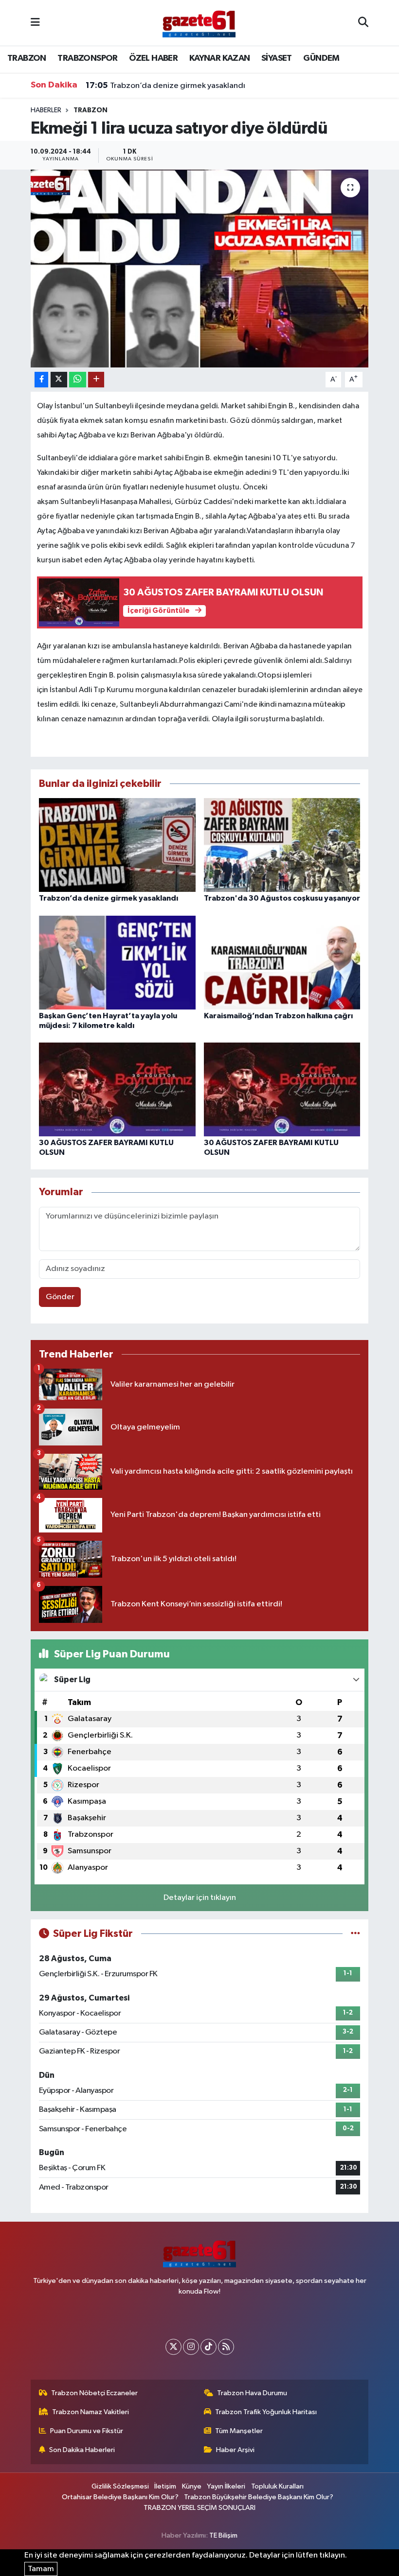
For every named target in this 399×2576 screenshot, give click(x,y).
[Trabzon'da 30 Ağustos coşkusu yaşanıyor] (282, 845)
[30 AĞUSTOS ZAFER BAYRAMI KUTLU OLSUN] (117, 1089)
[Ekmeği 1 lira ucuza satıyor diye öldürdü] (200, 269)
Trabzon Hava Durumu (252, 2393)
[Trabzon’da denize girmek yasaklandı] (117, 845)
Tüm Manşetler (239, 2431)
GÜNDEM (321, 58)
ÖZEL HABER (153, 58)
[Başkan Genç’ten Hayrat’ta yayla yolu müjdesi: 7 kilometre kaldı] (117, 963)
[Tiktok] (209, 2347)
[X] (173, 2347)
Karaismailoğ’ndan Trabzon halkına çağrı (278, 1016)
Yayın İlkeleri (226, 2486)
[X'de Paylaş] (59, 380)
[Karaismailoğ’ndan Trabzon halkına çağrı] (282, 963)
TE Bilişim (223, 2535)
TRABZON (27, 58)
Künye (192, 2486)
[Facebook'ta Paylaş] (41, 380)
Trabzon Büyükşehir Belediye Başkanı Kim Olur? (259, 2497)
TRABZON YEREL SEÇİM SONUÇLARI (199, 2508)
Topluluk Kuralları (277, 2486)
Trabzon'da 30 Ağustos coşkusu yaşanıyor (282, 898)
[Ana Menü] (35, 23)
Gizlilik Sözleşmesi (120, 2486)
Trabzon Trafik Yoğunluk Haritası (266, 2412)
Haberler (46, 110)
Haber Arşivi (235, 2450)
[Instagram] (191, 2347)
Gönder (60, 1297)
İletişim (165, 2486)
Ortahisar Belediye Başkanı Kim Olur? (120, 2497)
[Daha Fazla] (96, 380)
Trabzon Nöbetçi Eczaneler (94, 2393)
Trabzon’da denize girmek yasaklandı (165, 86)
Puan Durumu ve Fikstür (87, 2431)
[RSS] (226, 2347)
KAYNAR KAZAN (220, 58)
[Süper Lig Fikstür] (355, 1934)
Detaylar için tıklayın (200, 1898)
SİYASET (277, 58)
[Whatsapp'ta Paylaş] (78, 380)
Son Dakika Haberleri (82, 2450)
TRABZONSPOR (87, 58)
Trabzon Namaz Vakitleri (91, 2412)
